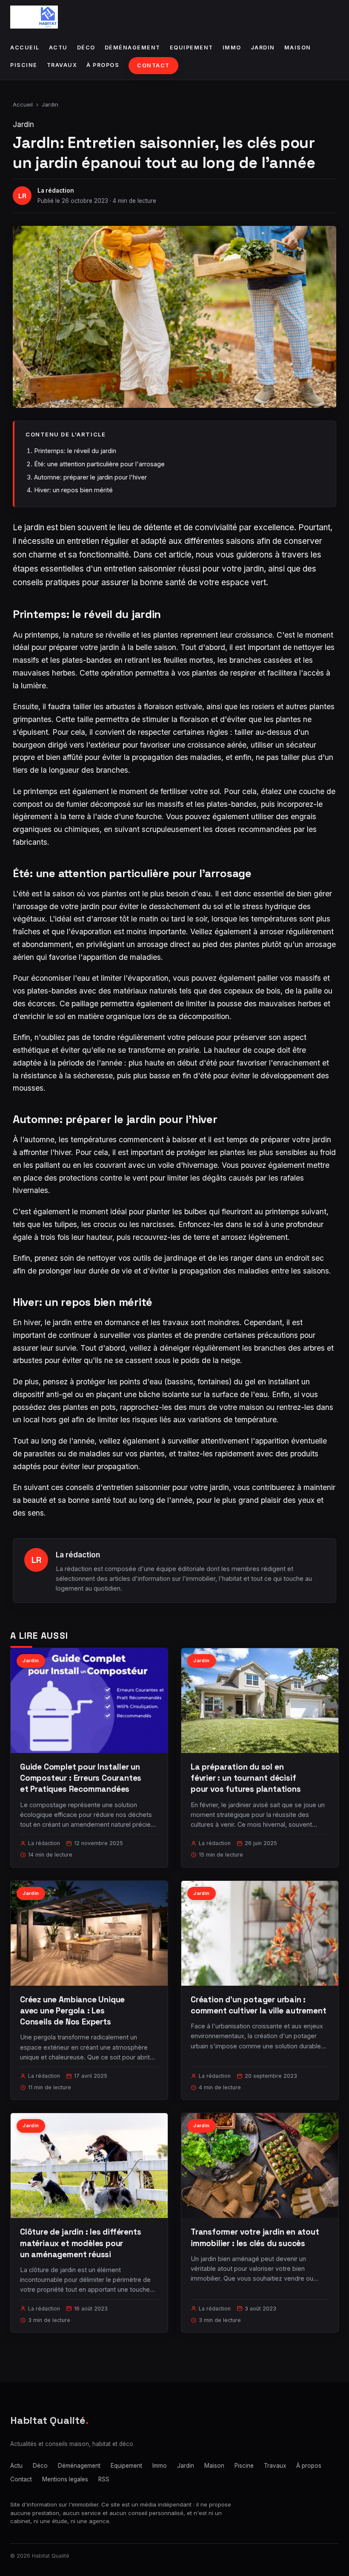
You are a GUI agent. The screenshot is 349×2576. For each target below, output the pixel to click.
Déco (86, 48)
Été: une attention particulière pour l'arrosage (99, 464)
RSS (104, 2479)
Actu (58, 48)
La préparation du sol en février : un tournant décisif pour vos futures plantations (246, 1778)
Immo (232, 48)
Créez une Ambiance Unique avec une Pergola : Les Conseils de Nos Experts (72, 2011)
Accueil (25, 48)
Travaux (62, 65)
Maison (298, 48)
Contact (153, 65)
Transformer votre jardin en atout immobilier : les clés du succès (255, 2237)
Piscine (24, 65)
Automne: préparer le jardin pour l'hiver (90, 477)
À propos (103, 65)
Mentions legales (65, 2479)
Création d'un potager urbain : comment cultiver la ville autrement (258, 2005)
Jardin (263, 48)
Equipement (192, 48)
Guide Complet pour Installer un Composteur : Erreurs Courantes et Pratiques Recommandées (81, 1778)
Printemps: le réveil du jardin (75, 451)
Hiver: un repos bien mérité (73, 490)
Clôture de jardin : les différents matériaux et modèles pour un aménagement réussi (81, 2243)
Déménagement (133, 48)
